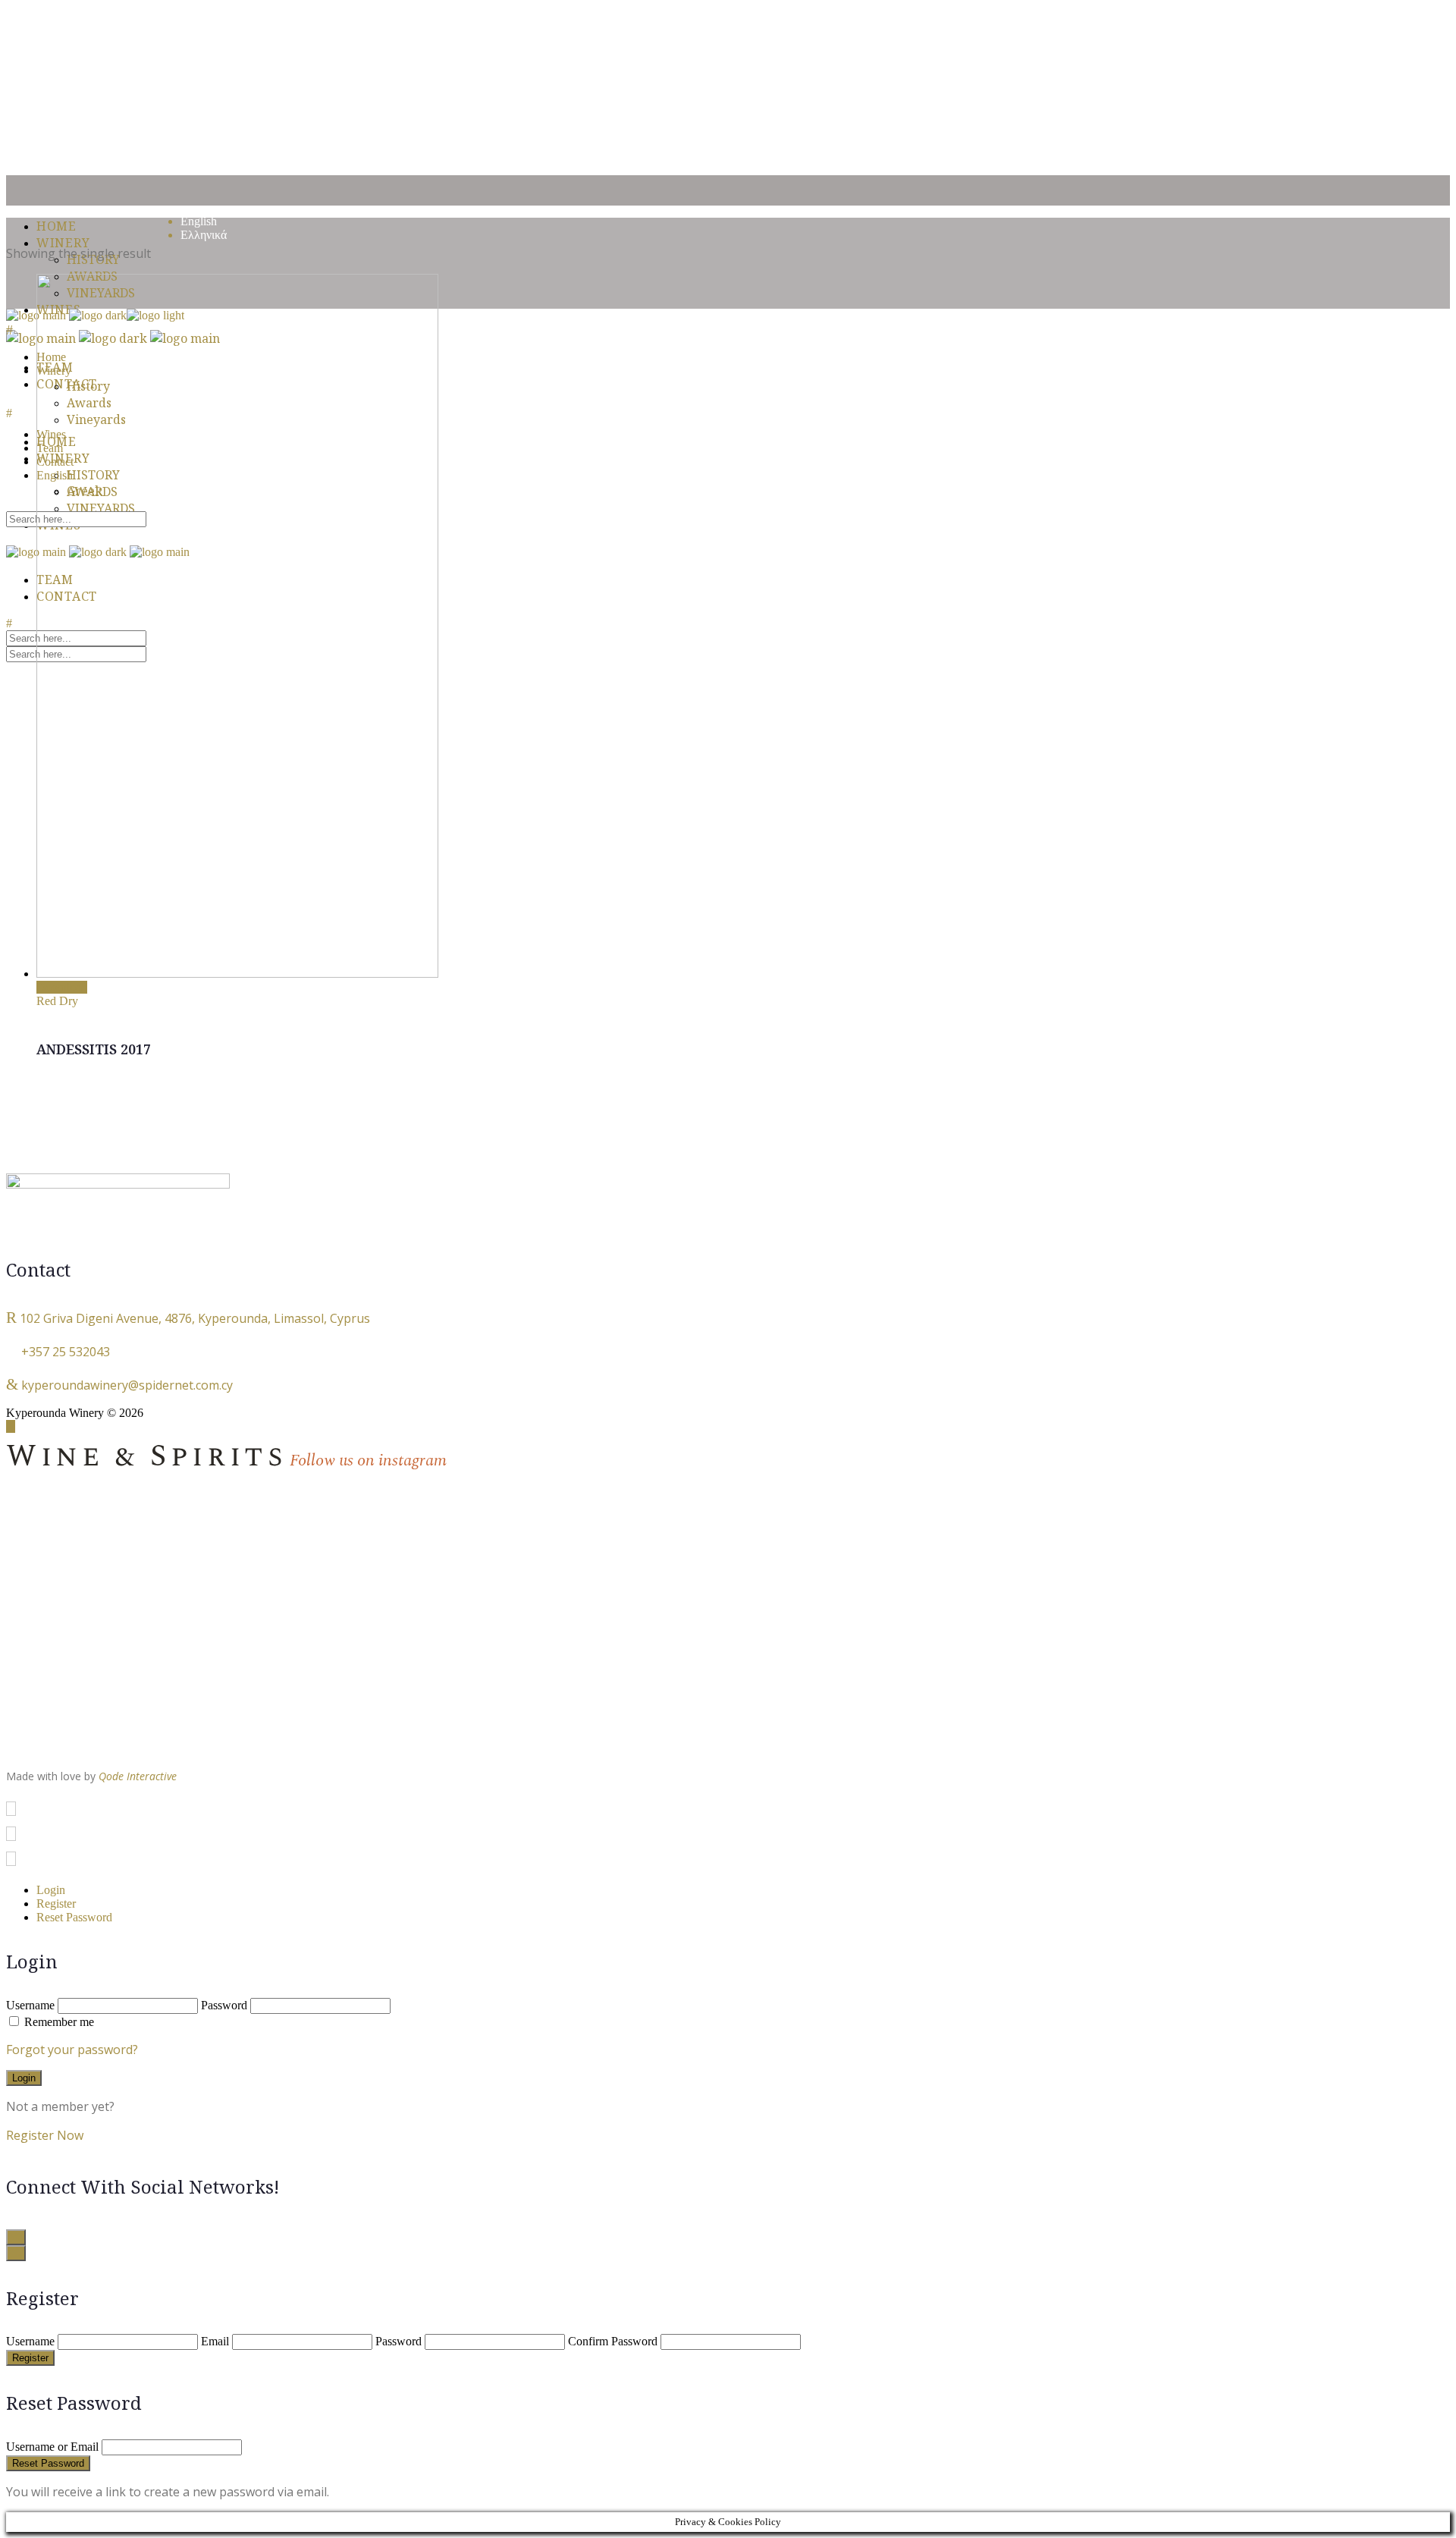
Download (62, 987)
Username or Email (52, 2447)
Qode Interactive (138, 1776)
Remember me (59, 2022)
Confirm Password (613, 2341)
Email (215, 2341)
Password (224, 2005)
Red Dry (57, 1001)
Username (30, 2005)
